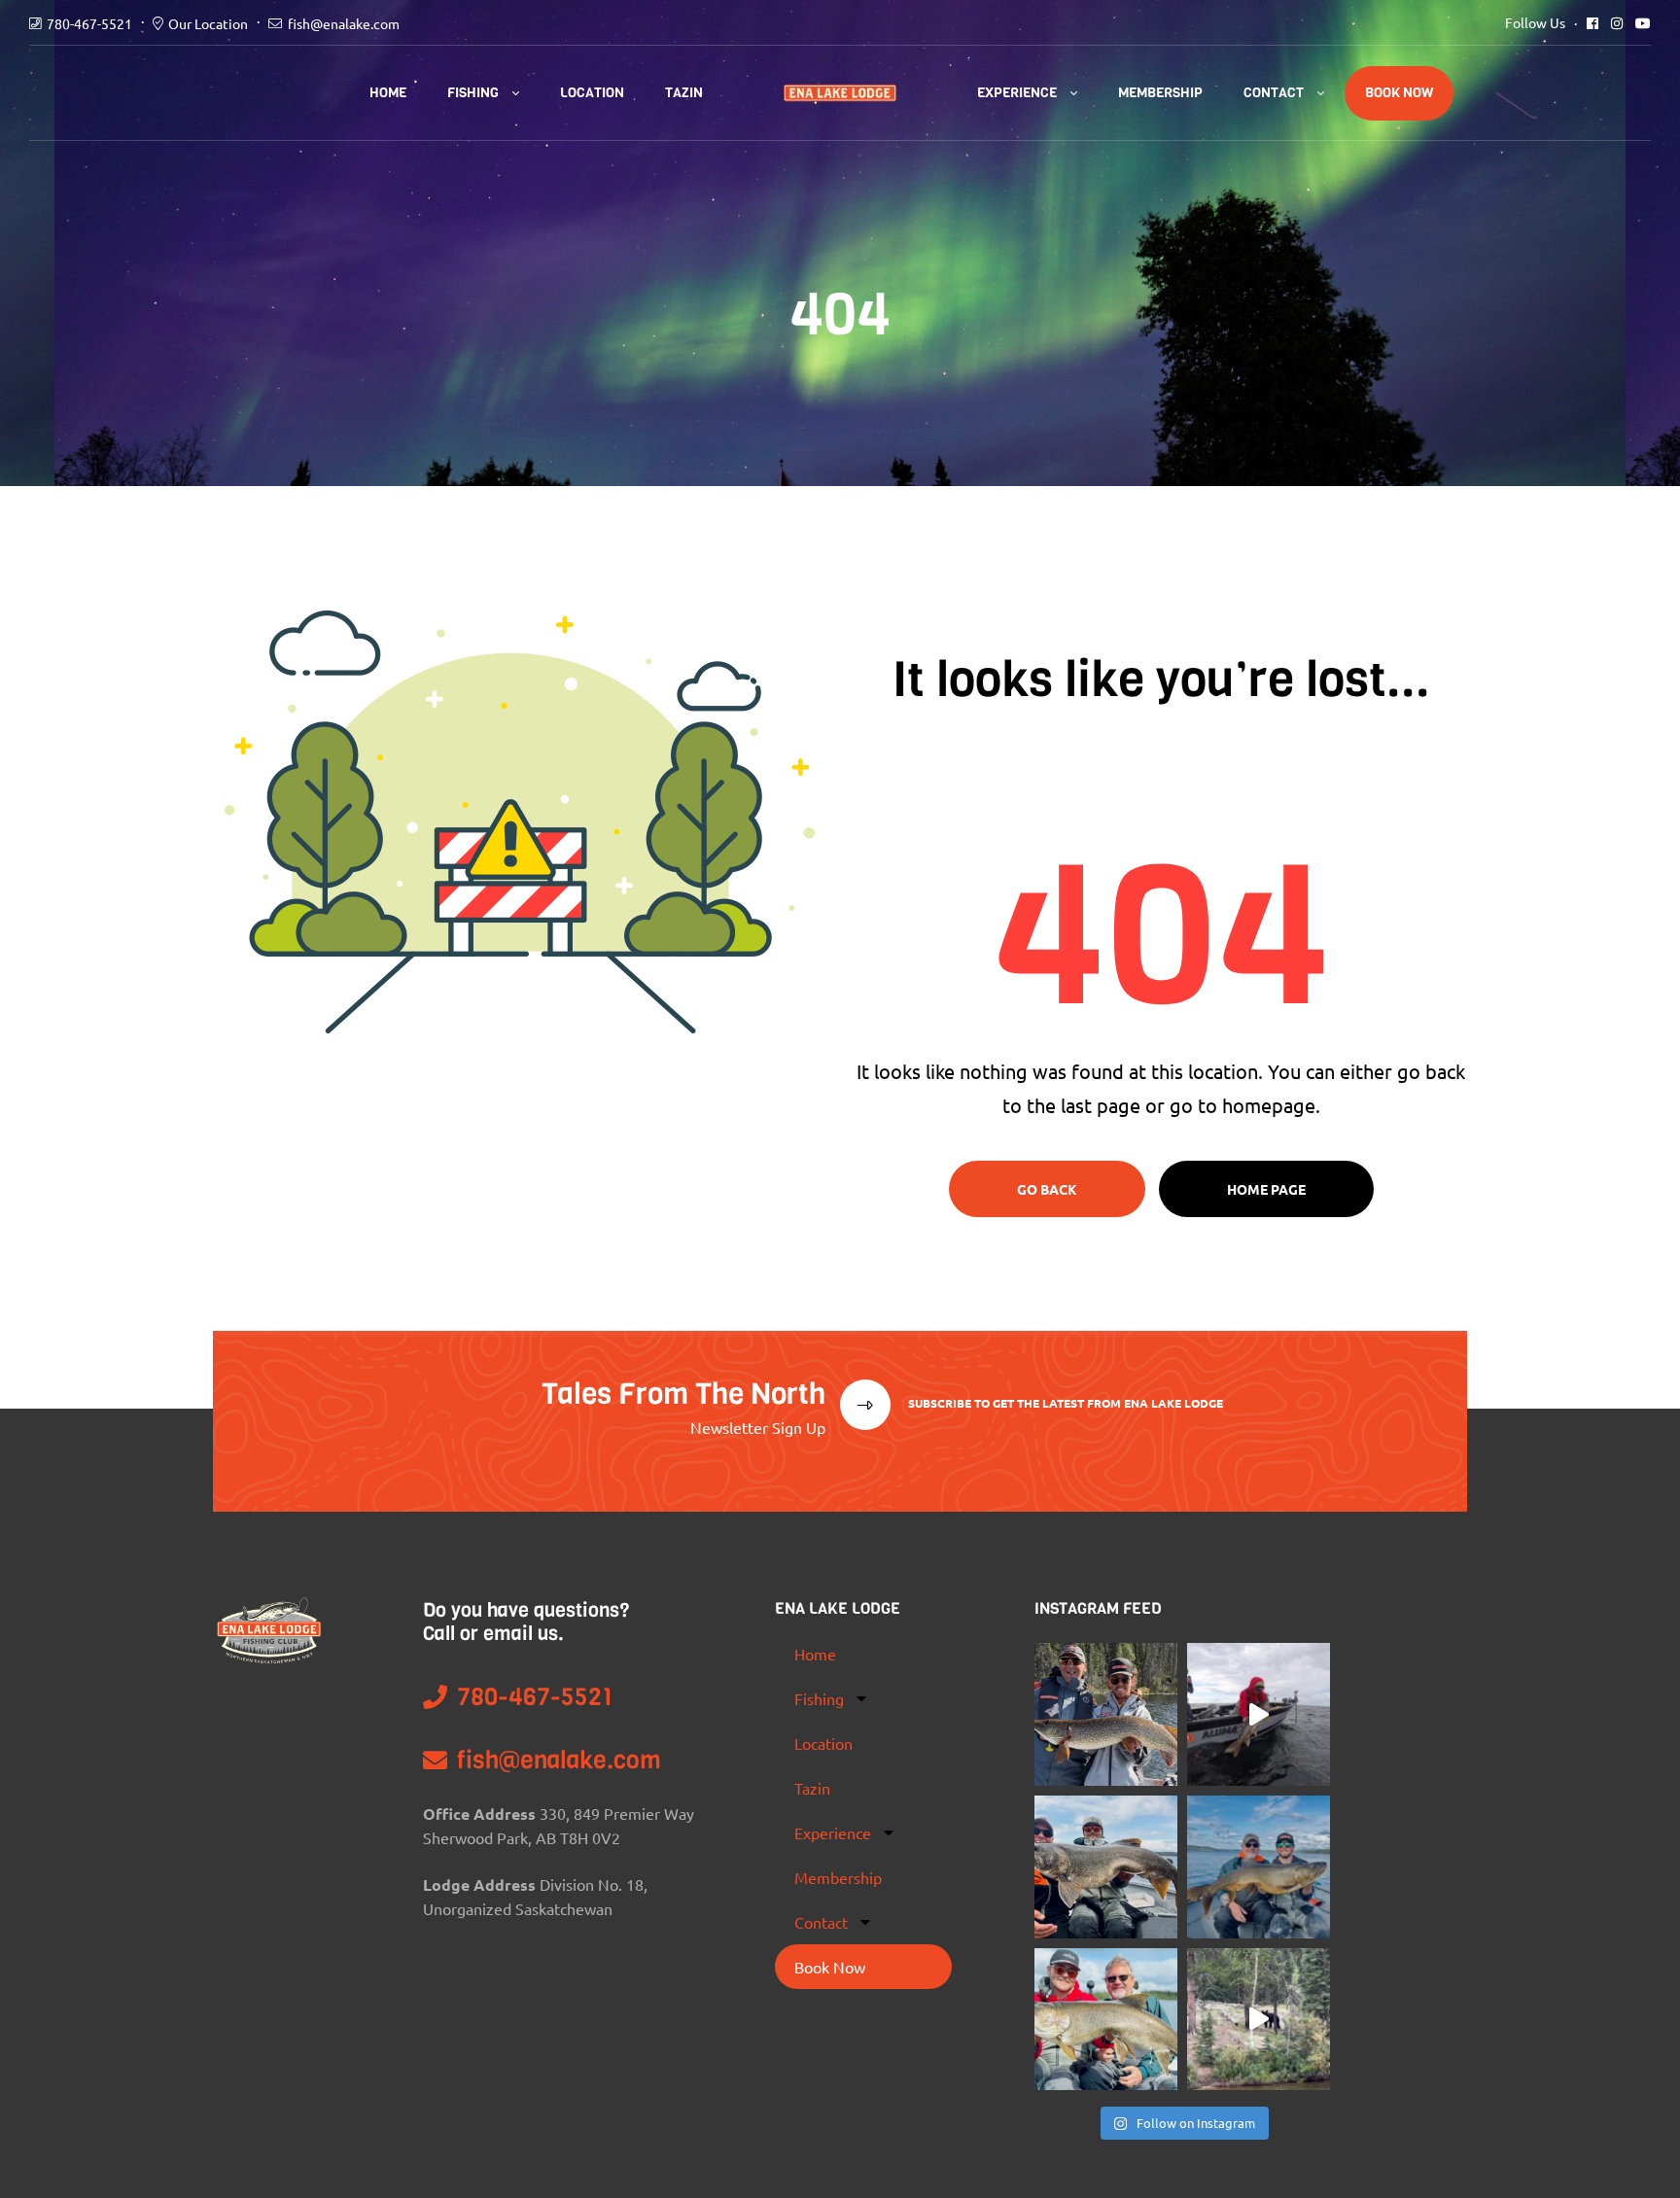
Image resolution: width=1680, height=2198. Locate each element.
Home (388, 93)
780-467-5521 (89, 23)
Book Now (1399, 93)
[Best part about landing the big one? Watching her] (1259, 1714)
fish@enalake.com (344, 23)
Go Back (1047, 1189)
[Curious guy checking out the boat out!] (1259, 2020)
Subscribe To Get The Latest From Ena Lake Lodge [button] (1064, 1403)
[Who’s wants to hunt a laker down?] (1106, 2020)
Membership (1160, 93)
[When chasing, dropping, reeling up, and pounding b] (1106, 1867)
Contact (1274, 93)
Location (592, 93)
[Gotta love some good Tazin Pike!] (1106, 1714)
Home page (1266, 1189)
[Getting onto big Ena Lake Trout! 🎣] (1259, 1867)
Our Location (208, 23)
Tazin (684, 93)
